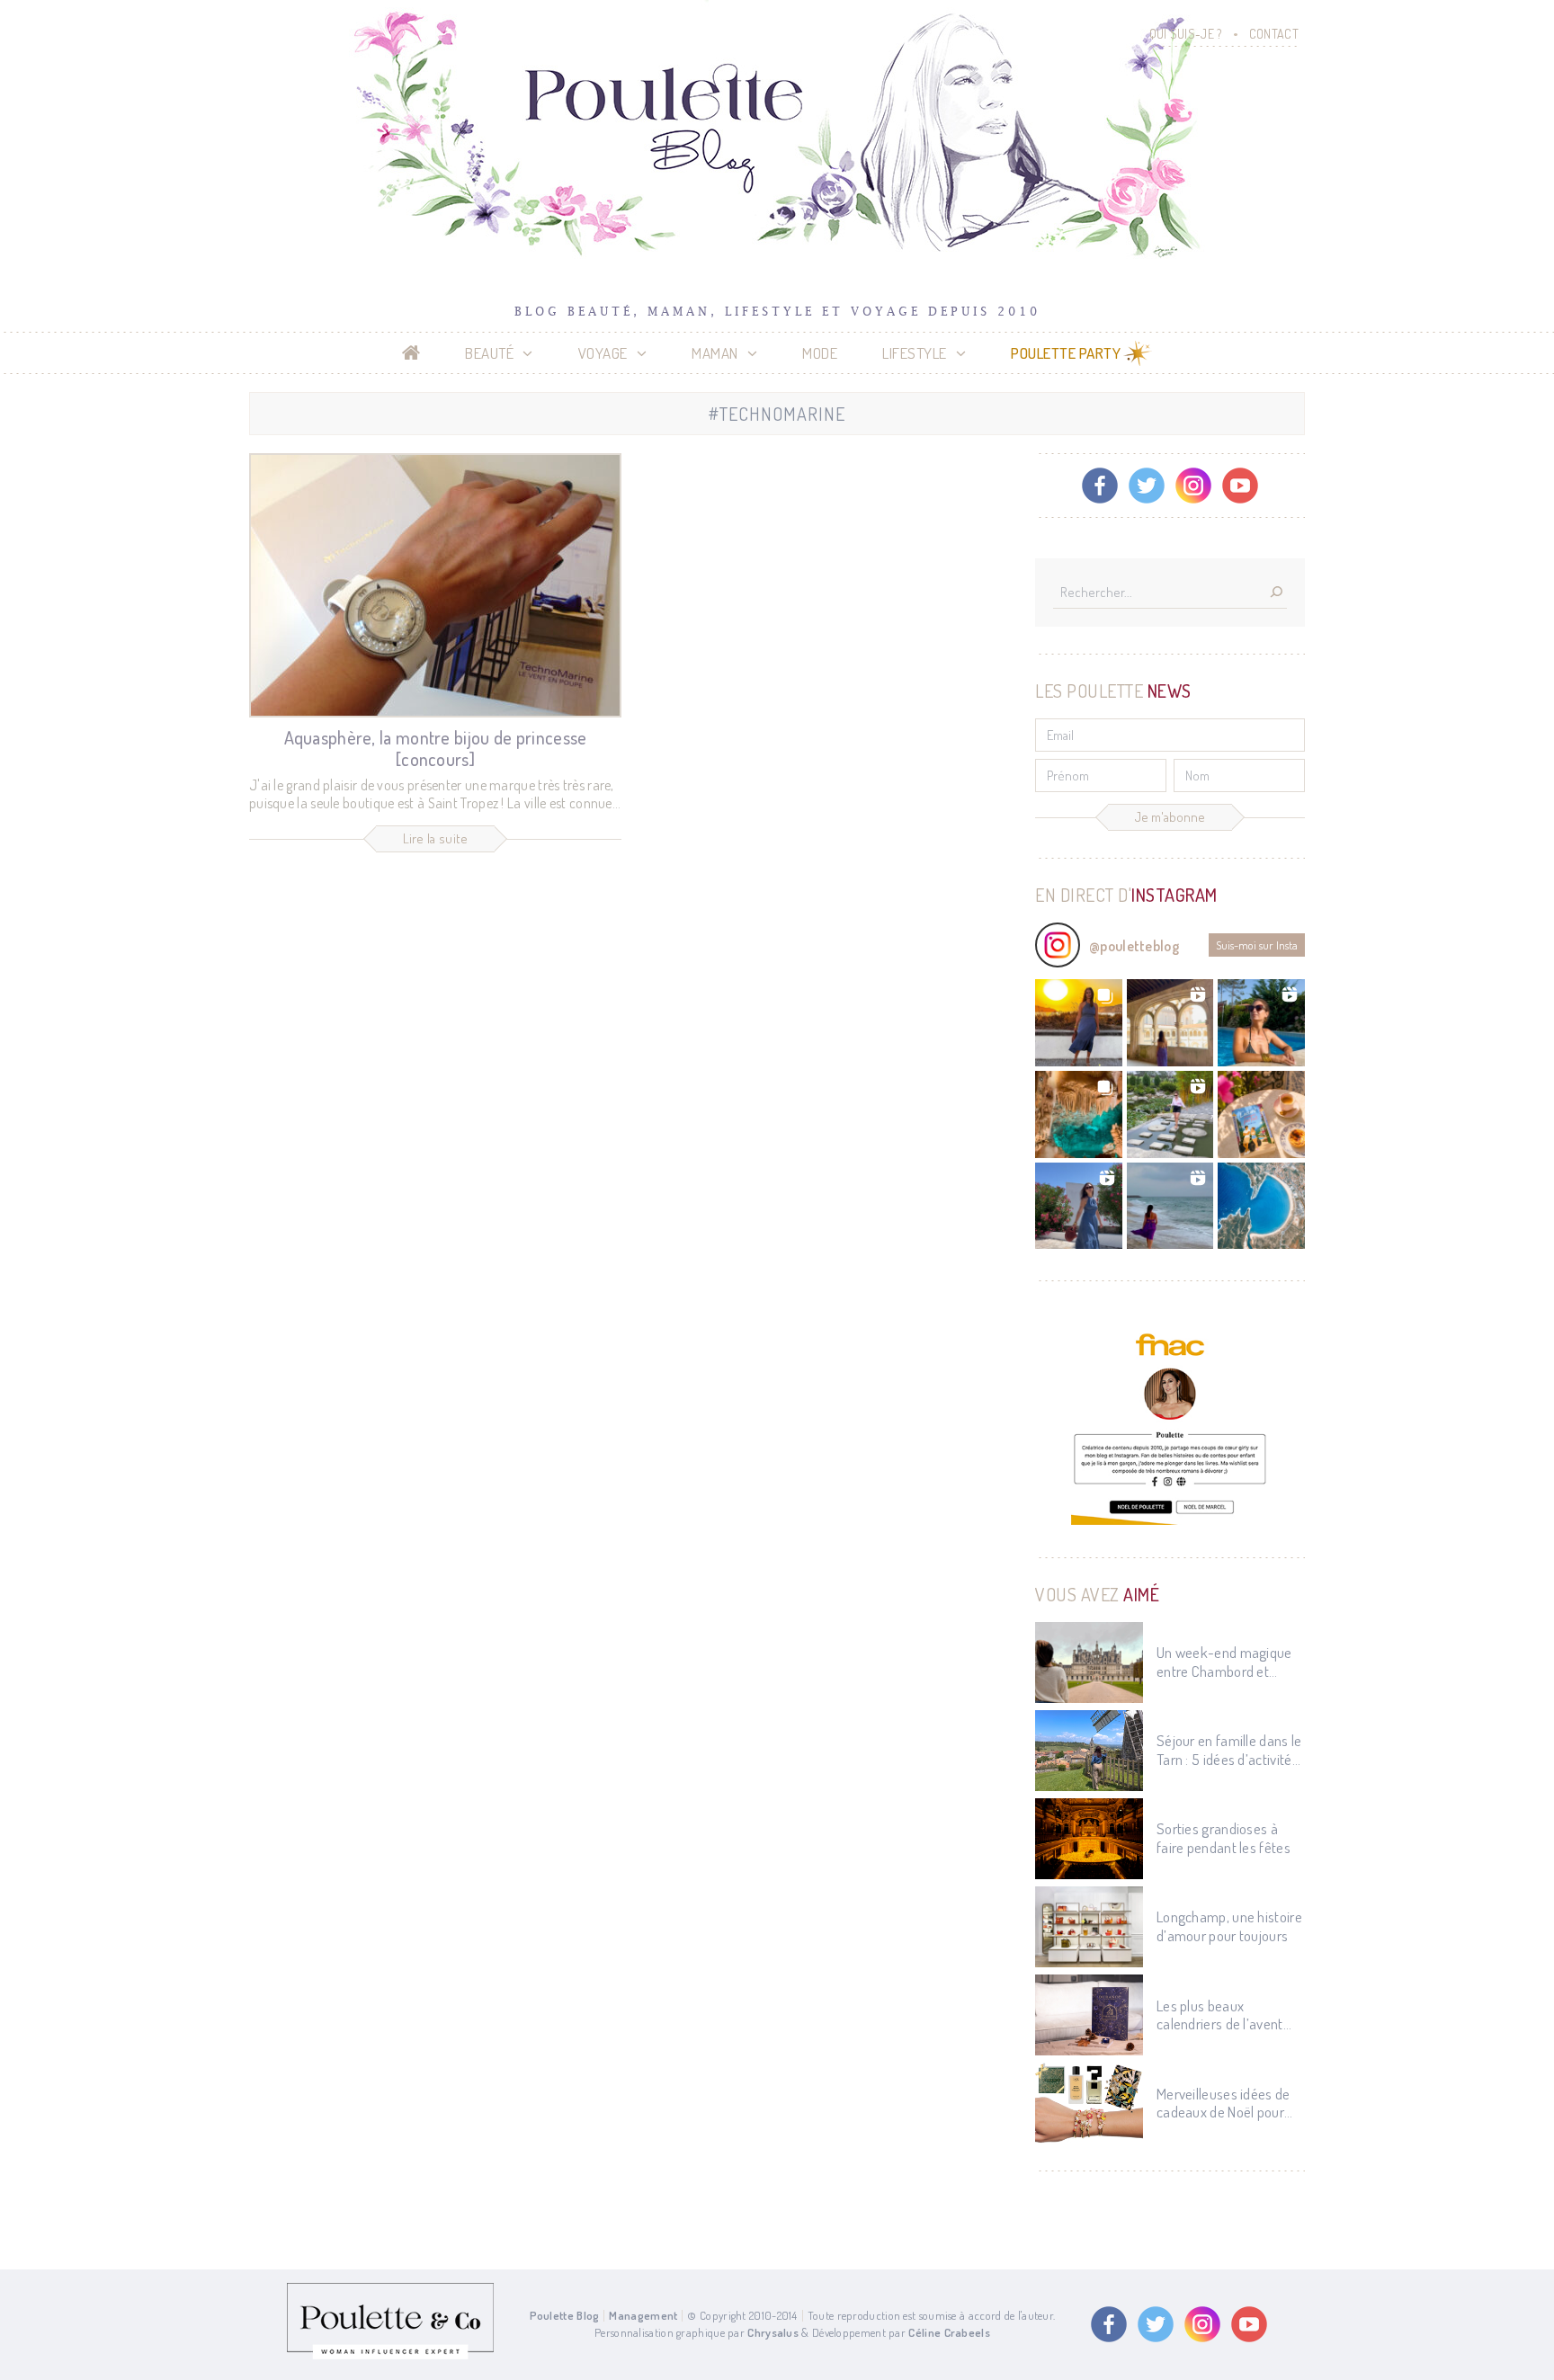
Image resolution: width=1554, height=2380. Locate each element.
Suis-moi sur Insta (1257, 945)
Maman (715, 353)
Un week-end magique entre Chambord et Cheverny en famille (1224, 1662)
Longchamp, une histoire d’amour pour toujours (1229, 1926)
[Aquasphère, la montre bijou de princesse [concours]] (435, 585)
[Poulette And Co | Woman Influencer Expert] (390, 2355)
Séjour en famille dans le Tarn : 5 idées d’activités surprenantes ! (1229, 1750)
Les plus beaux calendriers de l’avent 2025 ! (1220, 2015)
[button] (1079, 1023)
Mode (820, 353)
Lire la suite (436, 838)
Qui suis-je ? (1186, 34)
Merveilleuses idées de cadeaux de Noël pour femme (1224, 2104)
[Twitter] (1147, 486)
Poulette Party (1066, 353)
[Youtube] (1240, 486)
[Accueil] (411, 353)
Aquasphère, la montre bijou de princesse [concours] (436, 748)
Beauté (489, 353)
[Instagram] (1193, 486)
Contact (1274, 34)
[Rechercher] (1276, 593)
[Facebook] (1100, 486)
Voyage (603, 353)
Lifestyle (915, 353)
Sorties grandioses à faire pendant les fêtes (1224, 1838)
